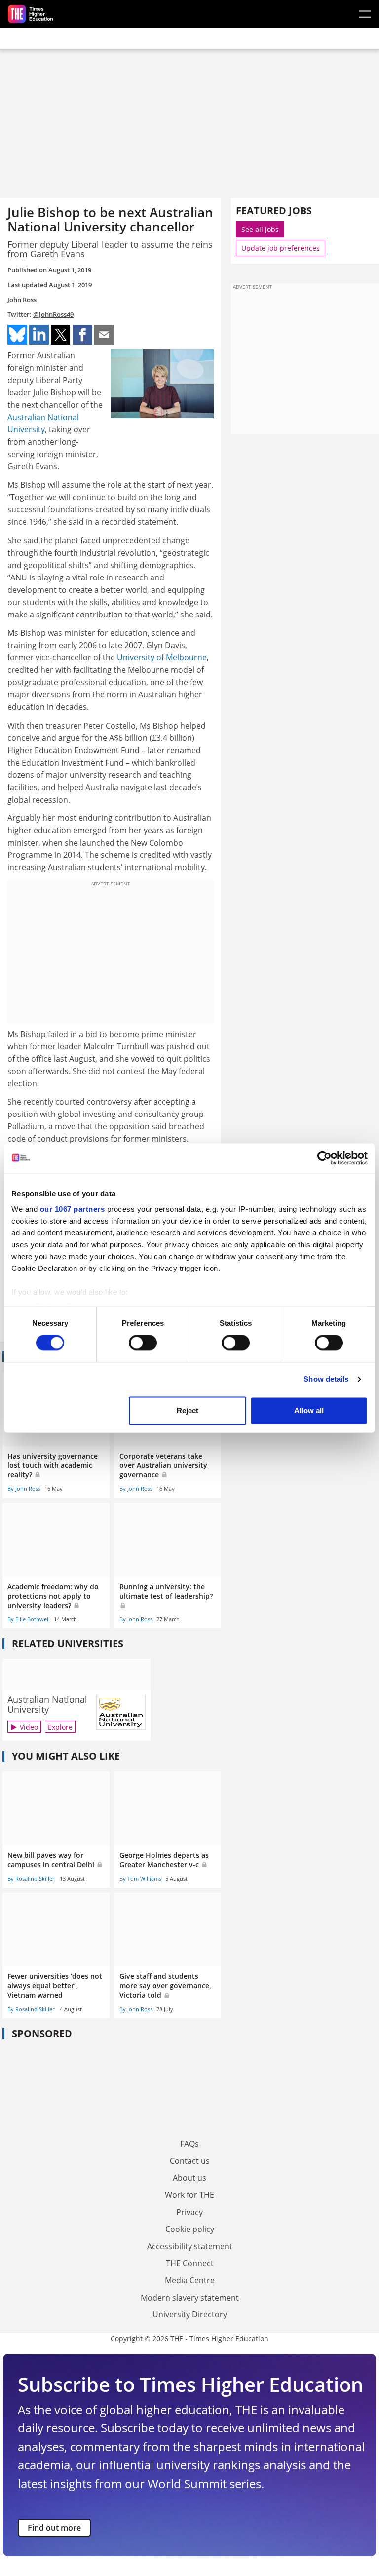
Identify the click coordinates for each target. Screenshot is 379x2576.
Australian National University (47, 1704)
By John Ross (24, 1488)
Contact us (190, 2161)
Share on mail (104, 335)
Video (29, 1727)
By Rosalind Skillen (32, 1878)
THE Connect (190, 2263)
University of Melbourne (162, 657)
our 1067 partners (73, 1209)
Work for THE (189, 2195)
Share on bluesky (17, 335)
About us (189, 2178)
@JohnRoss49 (53, 314)
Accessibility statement (190, 2246)
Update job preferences (281, 248)
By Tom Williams (140, 1878)
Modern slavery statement (190, 2298)
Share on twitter (61, 335)
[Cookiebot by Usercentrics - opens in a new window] (324, 1158)
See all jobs (260, 229)
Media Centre (190, 2280)
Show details (326, 1379)
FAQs (189, 2144)
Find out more (54, 2528)
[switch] (143, 1343)
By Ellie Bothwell (29, 1619)
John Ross (22, 300)
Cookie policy (190, 2229)
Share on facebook (82, 335)
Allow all (309, 1410)
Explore (60, 1727)
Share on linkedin (39, 335)
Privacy (189, 2212)
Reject (188, 1410)
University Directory (190, 2314)
